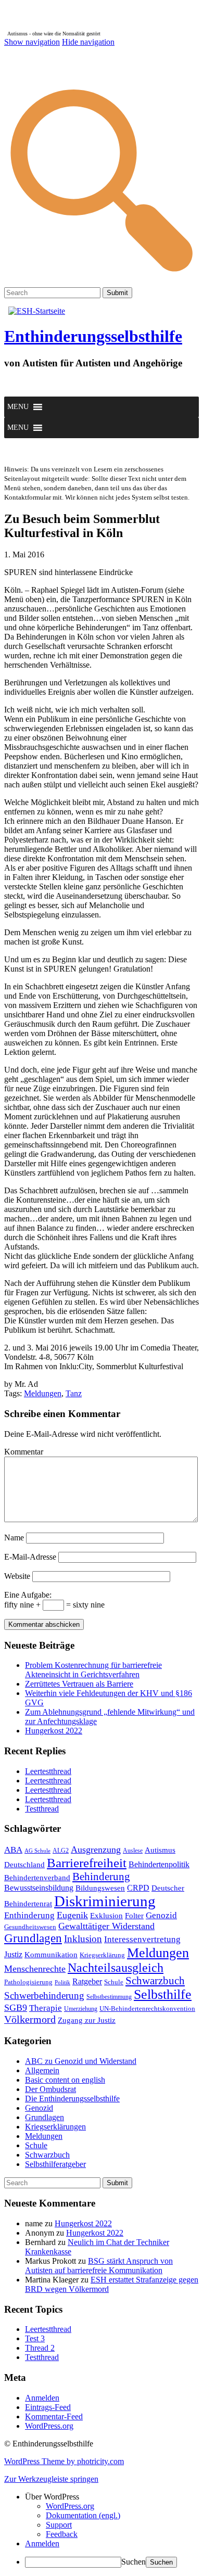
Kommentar (24, 1452)
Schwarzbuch (155, 1981)
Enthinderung (29, 1915)
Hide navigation (88, 42)
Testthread (42, 1809)
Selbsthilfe (163, 1994)
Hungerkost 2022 (54, 1731)
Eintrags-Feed (48, 2407)
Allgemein (42, 2070)
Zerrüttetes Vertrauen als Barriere (79, 1684)
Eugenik (72, 1915)
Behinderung (101, 1877)
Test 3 (35, 2338)
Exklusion (106, 1916)
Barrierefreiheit (87, 1863)
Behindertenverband (37, 1878)
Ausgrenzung (96, 1850)
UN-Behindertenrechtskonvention (147, 2008)
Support (59, 2525)
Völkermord (30, 2019)
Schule (114, 1982)
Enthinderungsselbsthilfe (93, 336)
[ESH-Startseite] (37, 311)
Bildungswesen (100, 1888)
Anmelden (42, 2398)
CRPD (138, 1888)
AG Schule (37, 1851)
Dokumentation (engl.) (83, 2515)
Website (17, 1576)
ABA (13, 1850)
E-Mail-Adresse (30, 1557)
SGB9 (16, 2008)
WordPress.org (49, 2426)
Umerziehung (81, 2009)
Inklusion (83, 1939)
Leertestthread (48, 1771)
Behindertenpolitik (159, 1864)
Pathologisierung (28, 1982)
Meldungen (43, 1393)
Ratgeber (87, 1981)
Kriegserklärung (102, 1955)
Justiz (13, 1954)
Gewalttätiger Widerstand (106, 1926)
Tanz (74, 1393)
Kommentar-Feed (54, 2416)
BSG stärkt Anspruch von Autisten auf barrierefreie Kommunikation (99, 2266)
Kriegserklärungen (55, 2127)
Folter (134, 1915)
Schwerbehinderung (44, 1995)
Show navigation (32, 42)
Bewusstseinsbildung (39, 1888)
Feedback (62, 2534)
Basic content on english (65, 2080)
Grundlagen (33, 1938)
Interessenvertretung (142, 1939)
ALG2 (61, 1851)
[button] (18, 407)
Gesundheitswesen (30, 1927)
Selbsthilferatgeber (55, 2164)
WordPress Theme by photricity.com (64, 2461)
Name (14, 1538)
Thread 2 (40, 2348)
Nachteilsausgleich (116, 1968)
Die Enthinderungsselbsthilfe (72, 2099)
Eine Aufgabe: (28, 1595)
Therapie (46, 2008)
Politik (62, 1982)
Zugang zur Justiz (87, 2020)
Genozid (161, 1915)
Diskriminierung (105, 1901)
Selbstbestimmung (109, 1997)
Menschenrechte (35, 1969)
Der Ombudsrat (50, 2089)
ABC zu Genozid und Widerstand (81, 2061)
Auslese (133, 1851)
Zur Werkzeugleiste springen (51, 2479)
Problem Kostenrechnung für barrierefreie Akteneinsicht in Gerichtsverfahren (93, 1670)
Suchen (134, 2562)
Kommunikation (51, 1954)
